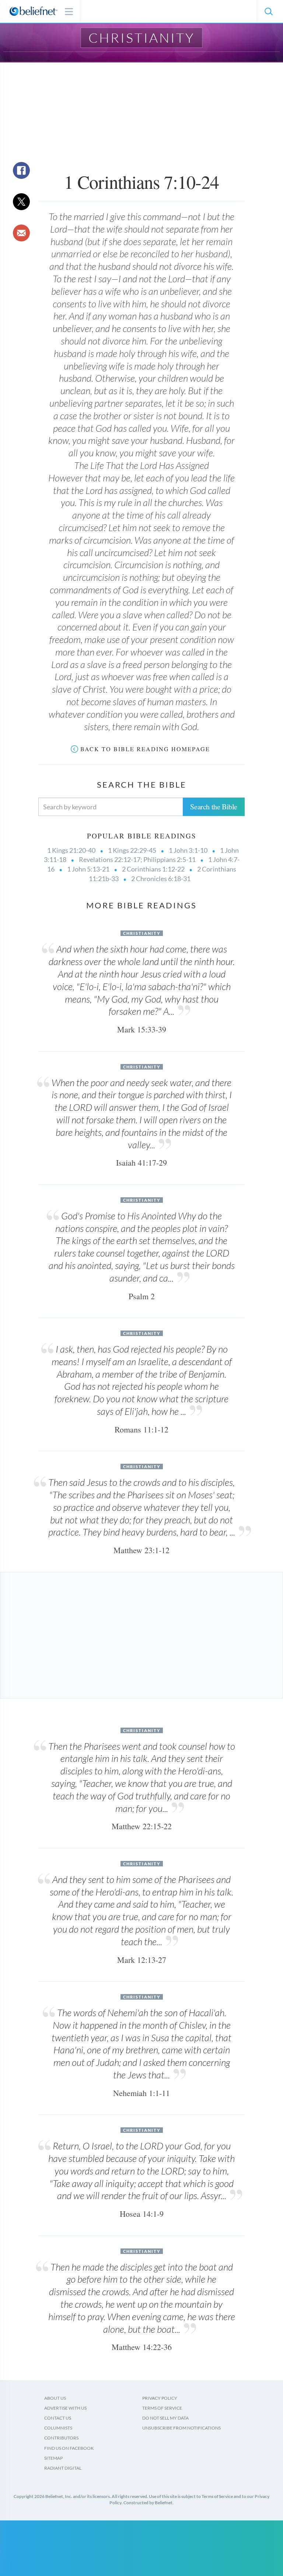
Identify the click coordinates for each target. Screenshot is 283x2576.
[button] (268, 11)
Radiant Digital (63, 2468)
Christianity (142, 38)
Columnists (58, 2428)
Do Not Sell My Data (165, 2418)
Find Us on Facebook (69, 2448)
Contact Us (58, 2418)
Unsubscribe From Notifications (181, 2428)
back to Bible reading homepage (145, 749)
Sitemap (53, 2458)
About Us (55, 2398)
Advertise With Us (65, 2408)
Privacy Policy (160, 2398)
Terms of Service (162, 2408)
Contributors (61, 2438)
